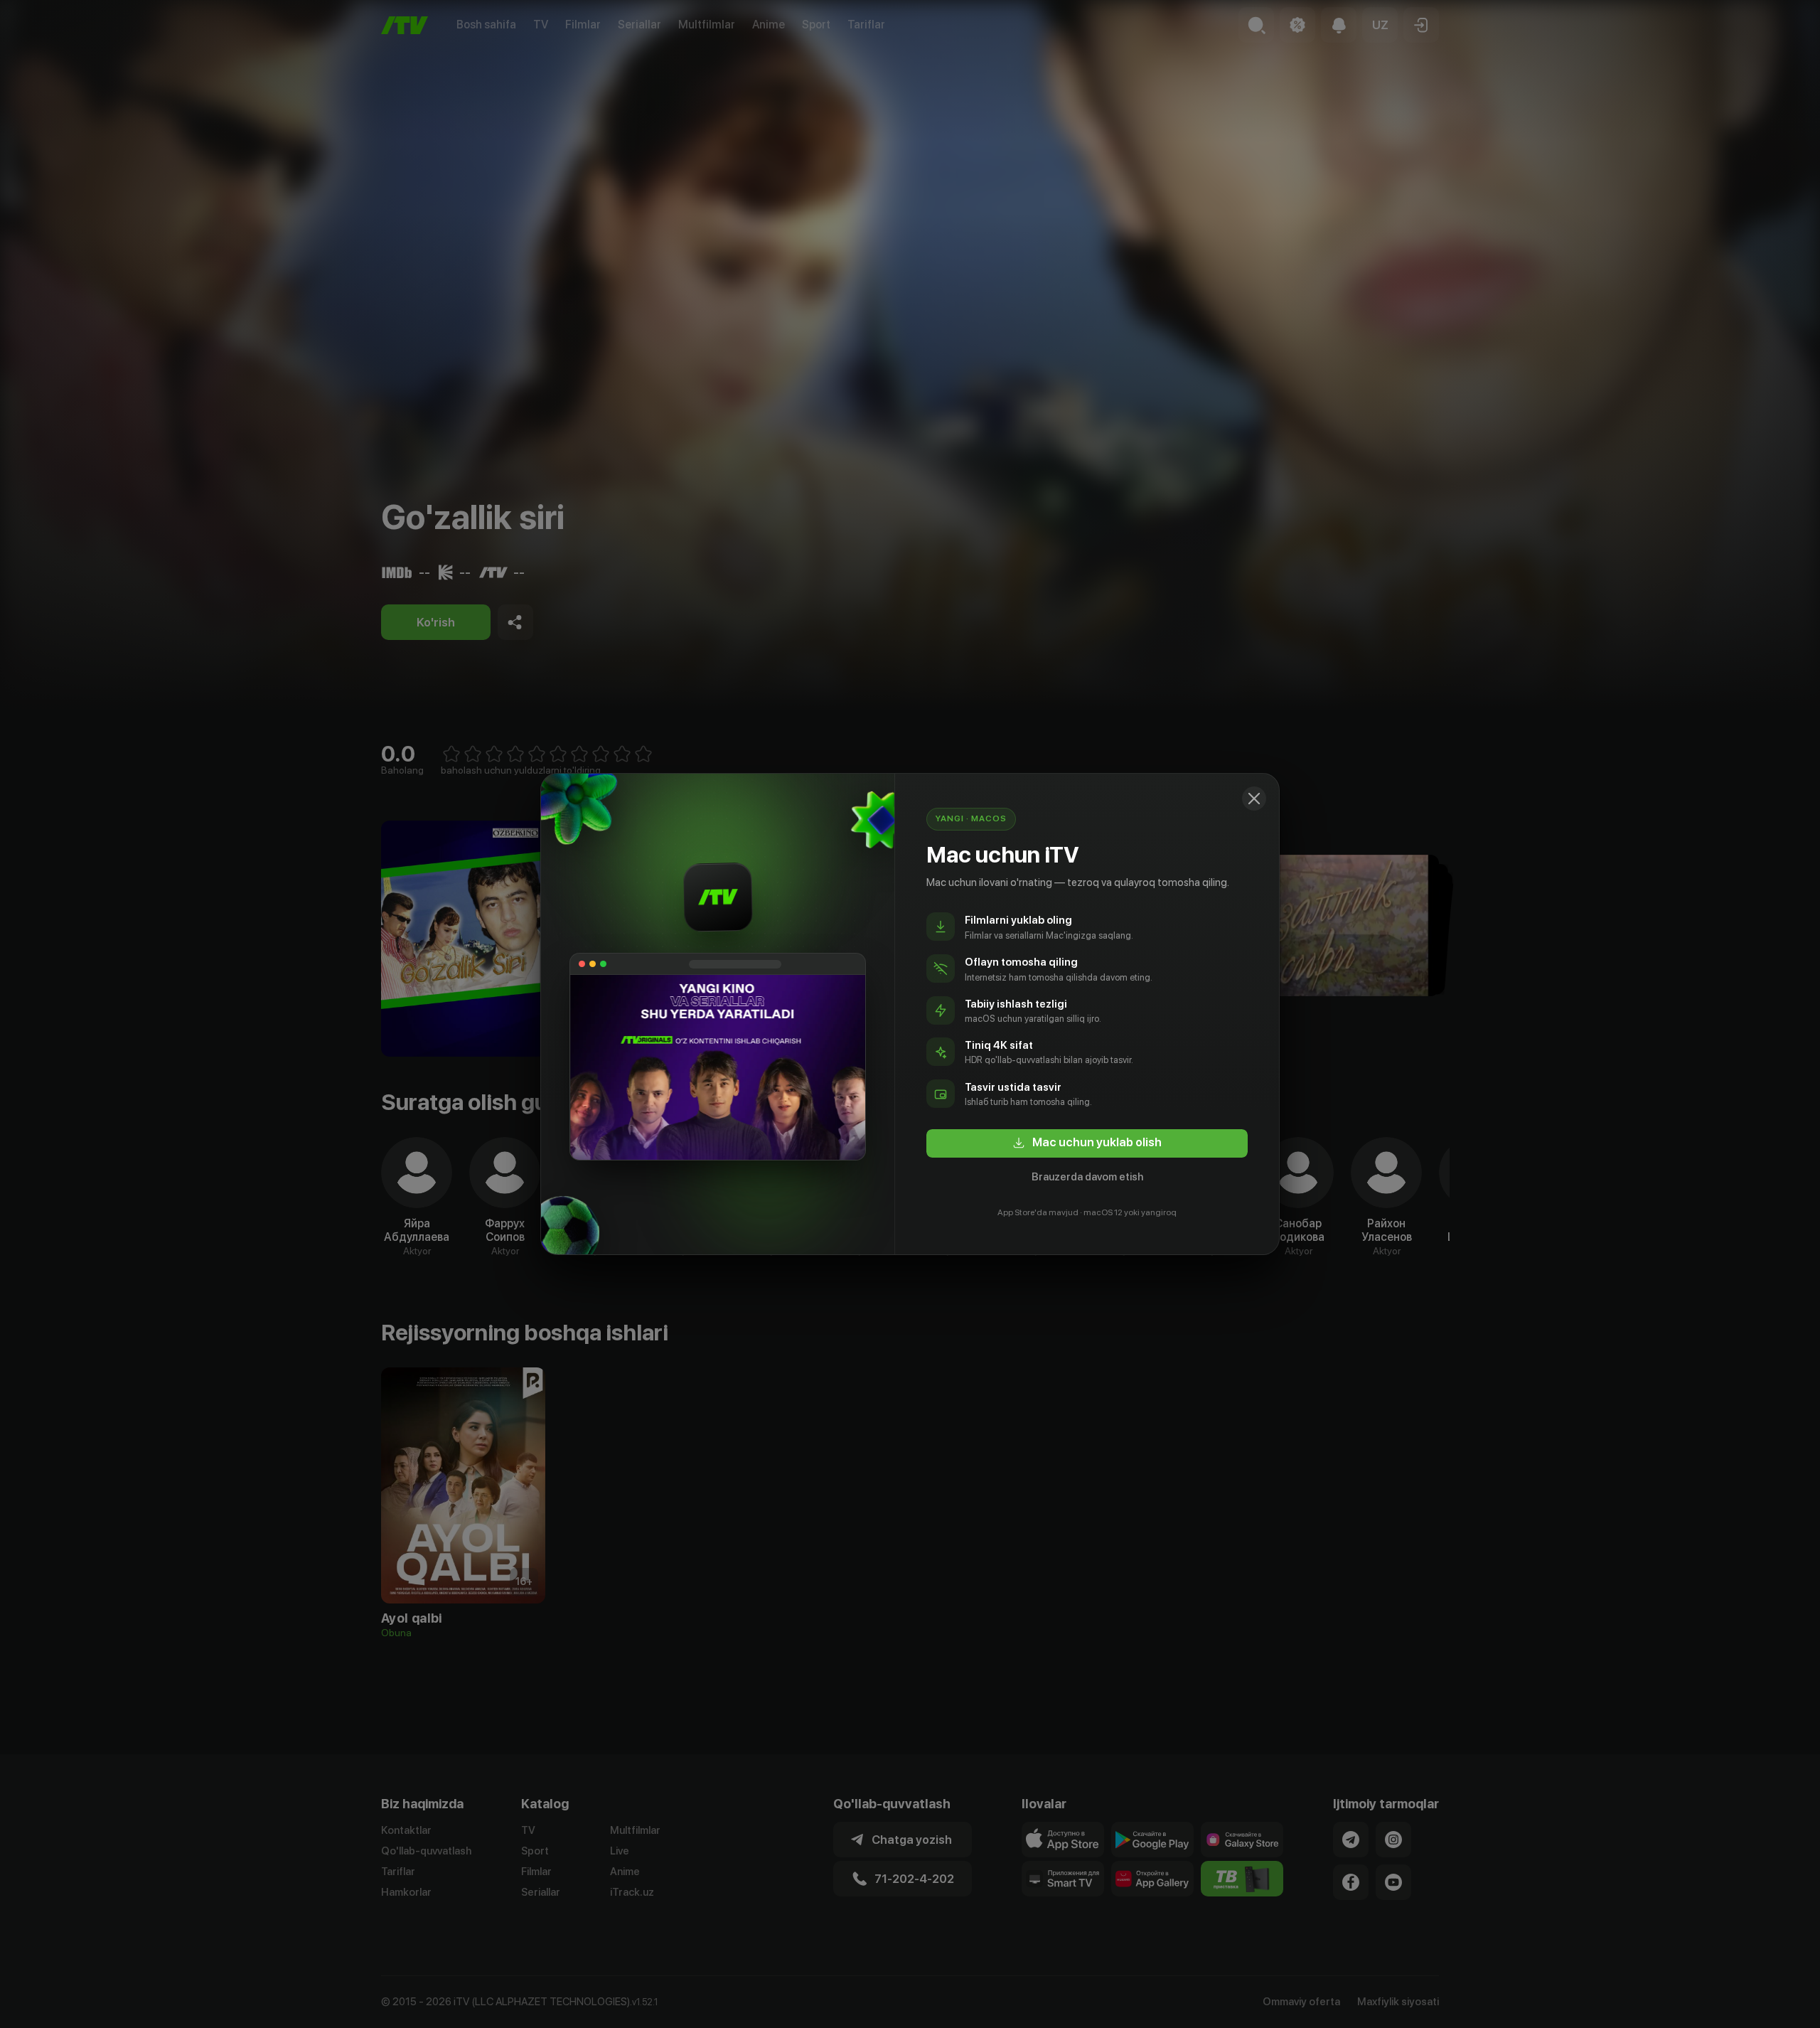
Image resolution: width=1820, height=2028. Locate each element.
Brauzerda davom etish (1087, 1177)
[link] (1087, 1143)
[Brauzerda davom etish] (1254, 799)
